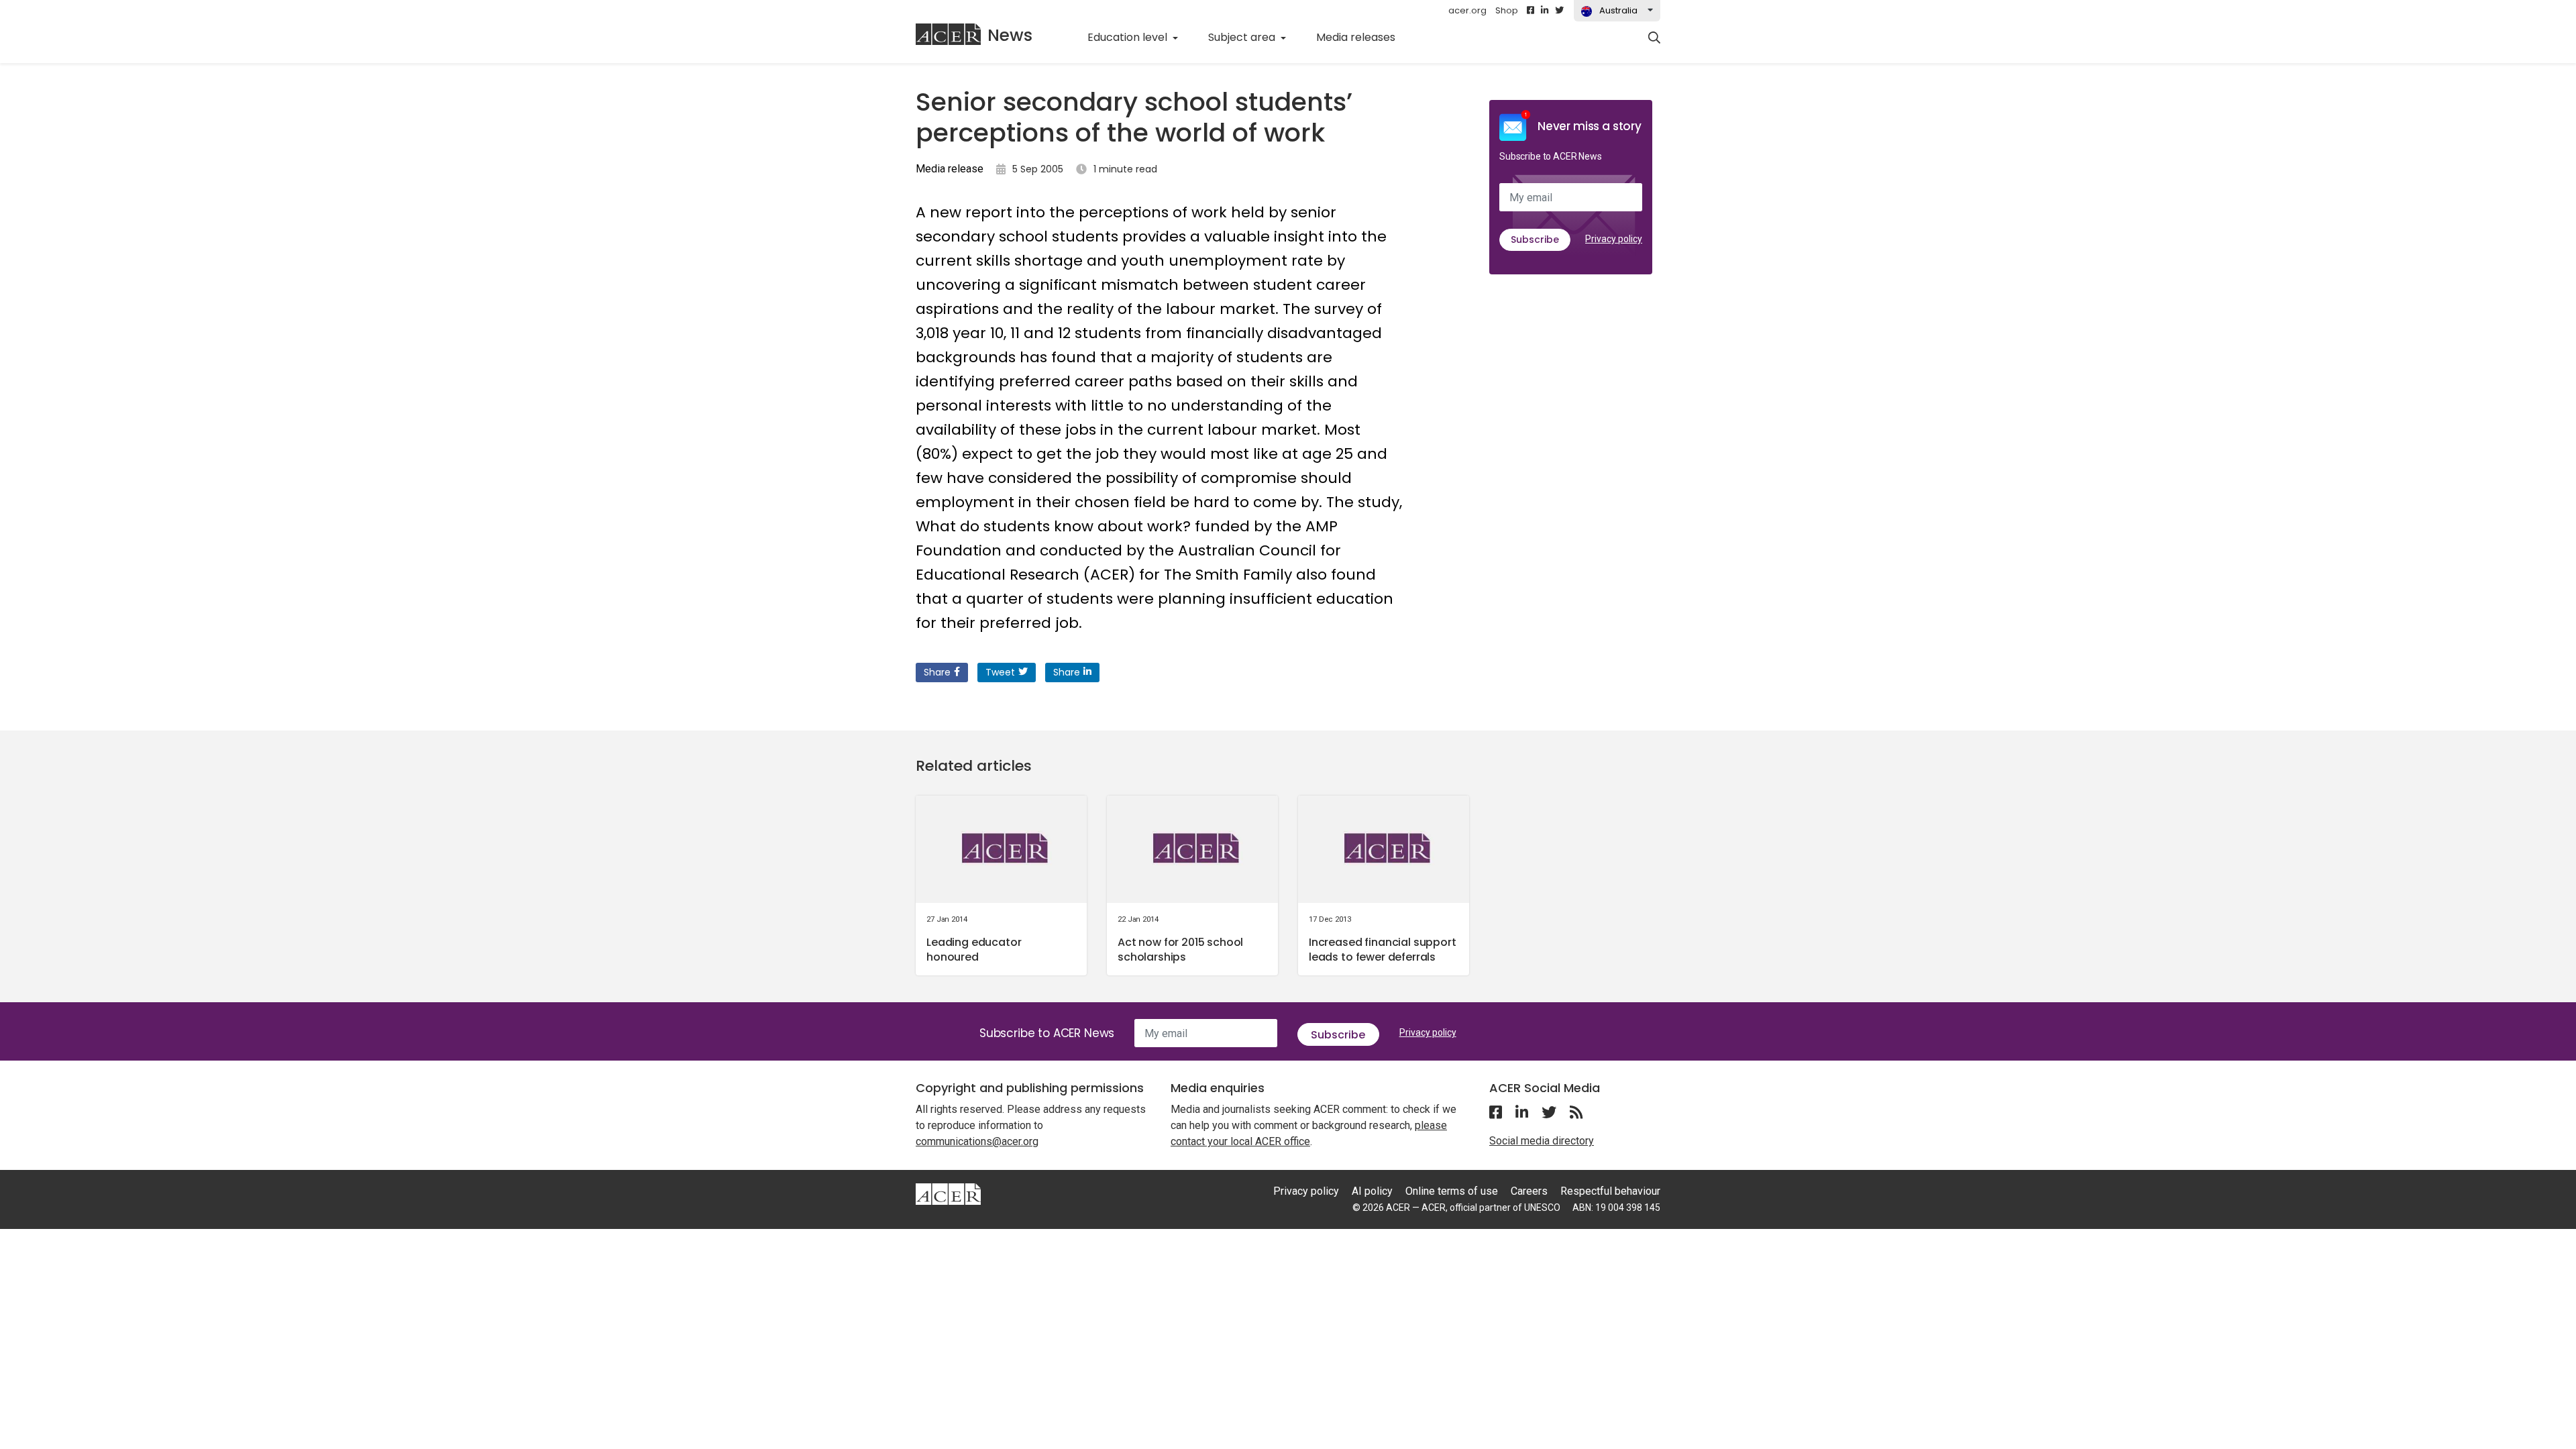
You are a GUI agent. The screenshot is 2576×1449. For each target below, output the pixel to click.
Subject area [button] (1243, 37)
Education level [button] (1129, 37)
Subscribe (1535, 239)
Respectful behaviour (1610, 1191)
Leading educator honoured (974, 950)
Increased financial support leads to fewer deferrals (1383, 950)
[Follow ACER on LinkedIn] (1545, 11)
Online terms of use (1452, 1191)
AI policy (1372, 1191)
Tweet (1000, 672)
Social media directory (1542, 1141)
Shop (1507, 10)
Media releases (1363, 37)
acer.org (1467, 10)
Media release (950, 169)
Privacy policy (1614, 239)
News (1010, 35)
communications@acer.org (977, 1141)
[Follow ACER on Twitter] (1559, 11)
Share (937, 672)
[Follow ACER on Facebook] (1531, 11)
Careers (1529, 1191)
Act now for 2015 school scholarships (1180, 950)
